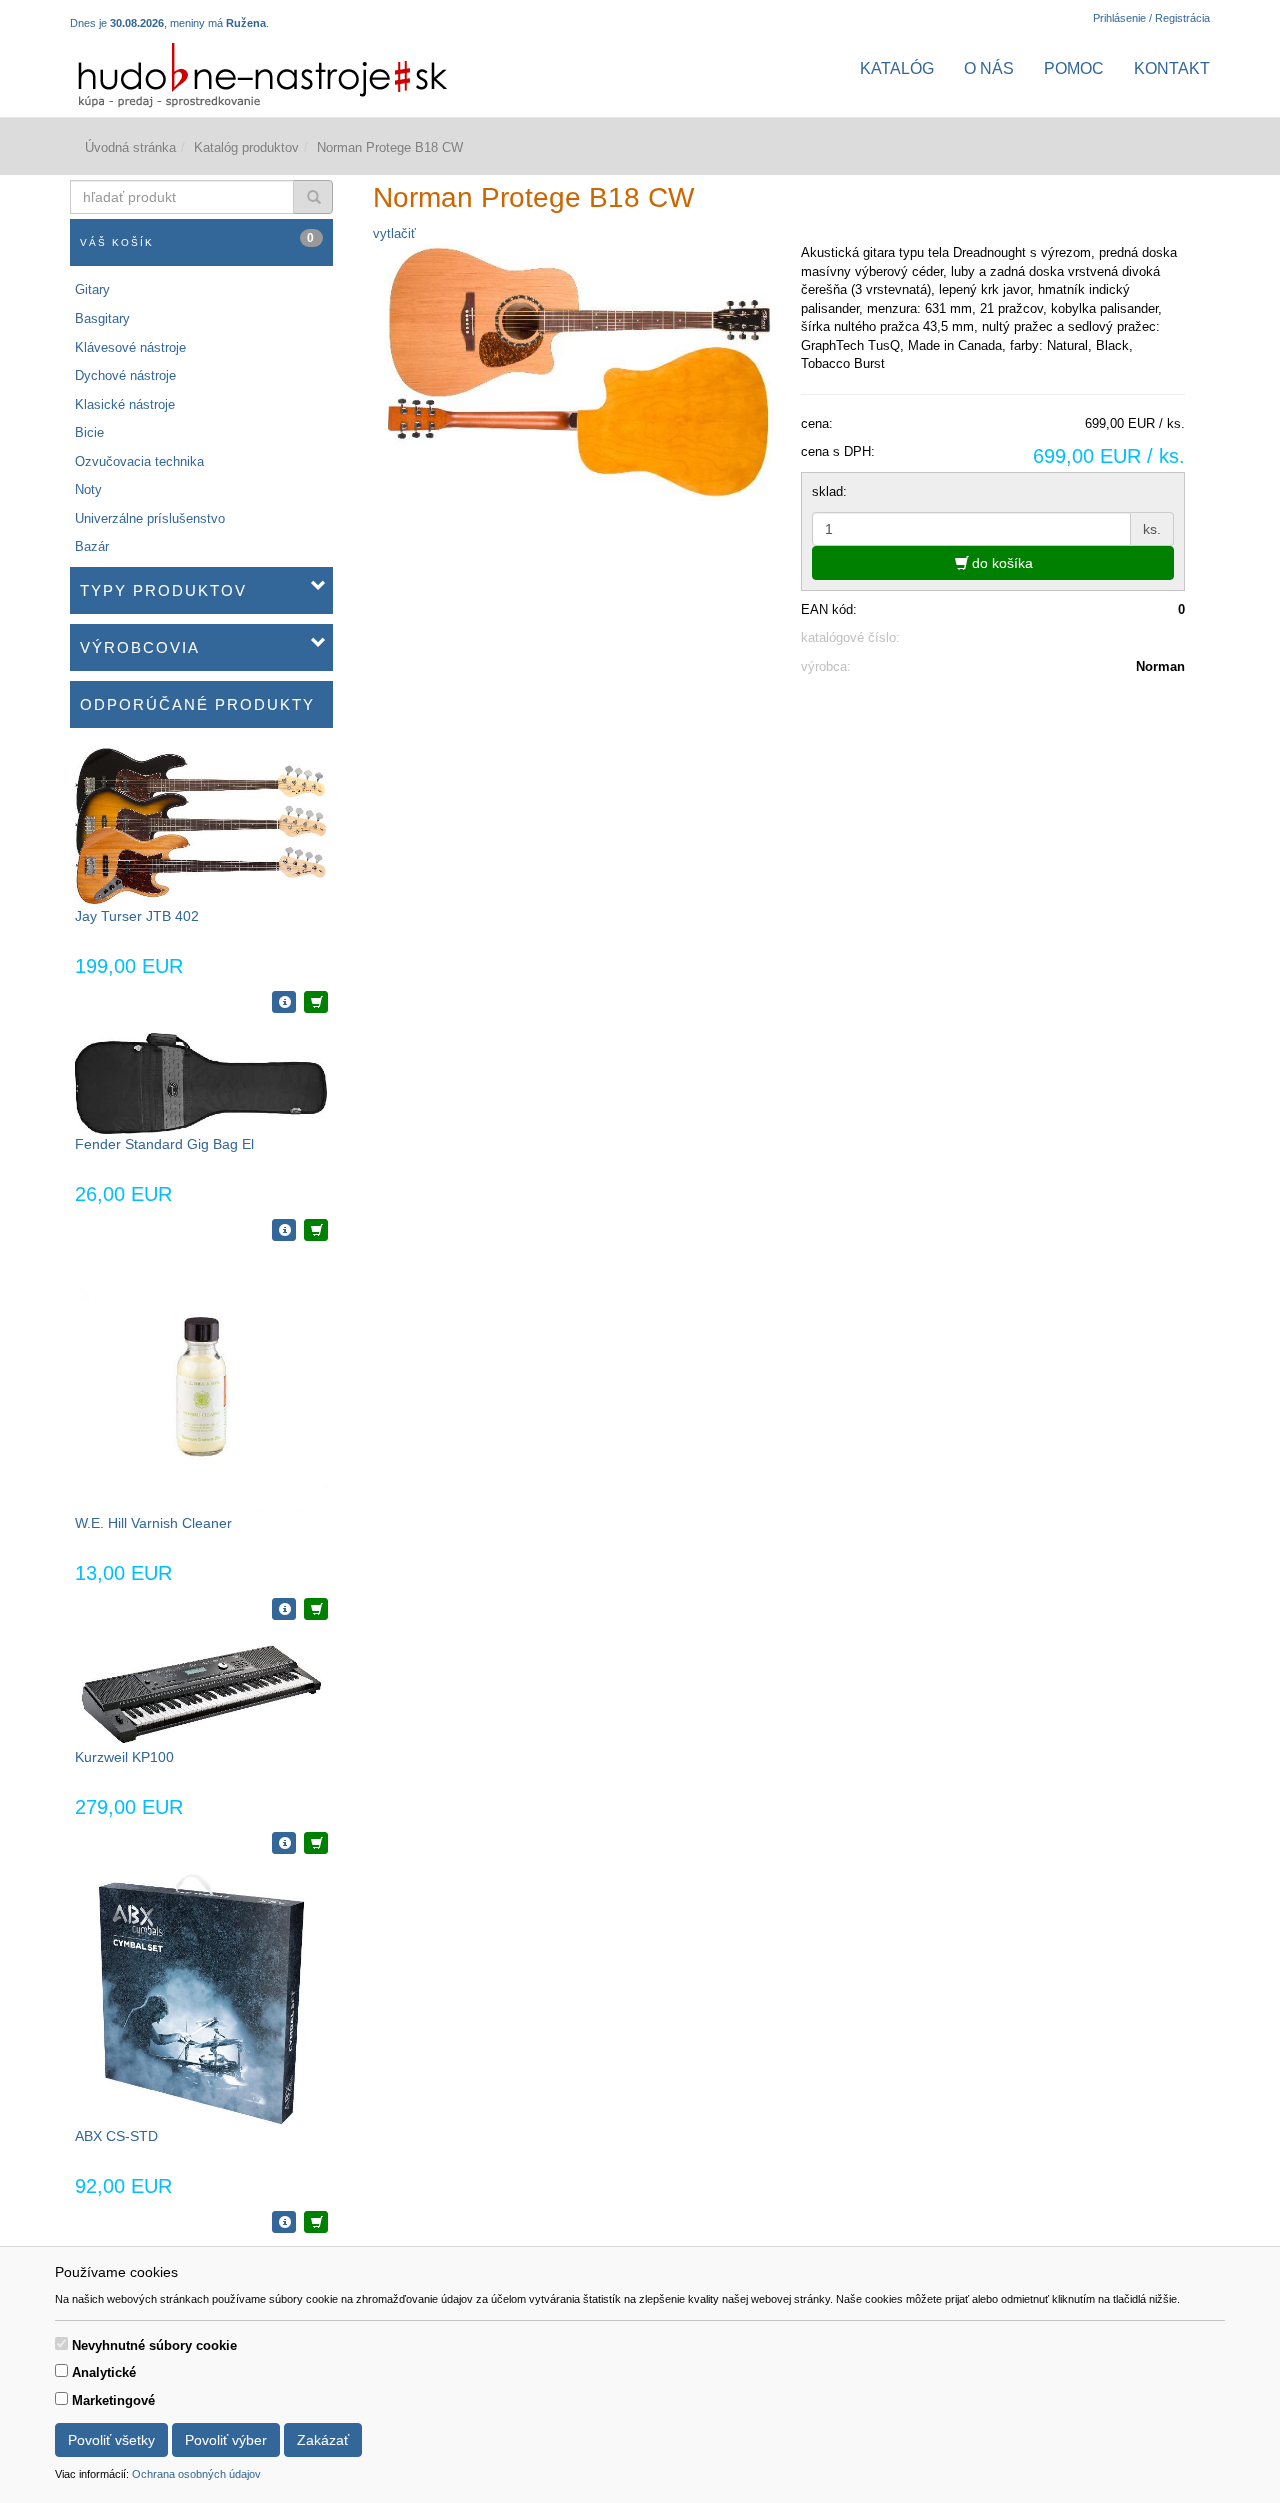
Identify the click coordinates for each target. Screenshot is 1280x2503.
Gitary (92, 289)
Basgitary (102, 318)
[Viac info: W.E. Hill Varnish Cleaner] (284, 1609)
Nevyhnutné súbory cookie (154, 2345)
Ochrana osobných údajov (196, 2474)
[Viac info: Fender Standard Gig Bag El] (284, 1230)
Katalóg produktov (246, 147)
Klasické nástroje (125, 404)
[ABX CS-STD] (201, 1998)
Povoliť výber (226, 2440)
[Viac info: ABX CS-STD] (284, 2222)
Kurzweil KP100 (124, 1757)
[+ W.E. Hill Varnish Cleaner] (316, 1609)
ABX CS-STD (116, 2136)
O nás (989, 68)
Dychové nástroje (125, 375)
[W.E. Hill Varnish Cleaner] (201, 1386)
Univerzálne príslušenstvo (150, 518)
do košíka (1000, 563)
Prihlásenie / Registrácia (1151, 18)
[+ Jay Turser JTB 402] (316, 1002)
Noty (88, 489)
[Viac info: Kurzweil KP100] (284, 1843)
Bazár (92, 546)
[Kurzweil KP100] (201, 1692)
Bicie (89, 432)
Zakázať (323, 2440)
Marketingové (113, 2400)
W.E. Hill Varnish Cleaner (153, 1523)
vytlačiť (394, 233)
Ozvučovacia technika (139, 461)
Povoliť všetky (111, 2440)
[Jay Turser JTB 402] (201, 825)
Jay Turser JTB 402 (137, 916)
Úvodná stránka (130, 147)
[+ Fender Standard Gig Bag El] (316, 1230)
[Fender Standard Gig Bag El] (201, 1082)
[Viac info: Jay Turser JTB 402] (284, 1002)
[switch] (61, 2343)
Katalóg (897, 68)
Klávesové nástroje (130, 347)
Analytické (104, 2372)
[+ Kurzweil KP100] (316, 1843)
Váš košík (198, 239)
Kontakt (1172, 68)
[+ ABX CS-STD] (316, 2222)
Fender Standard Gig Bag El (164, 1144)
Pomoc (1074, 68)
